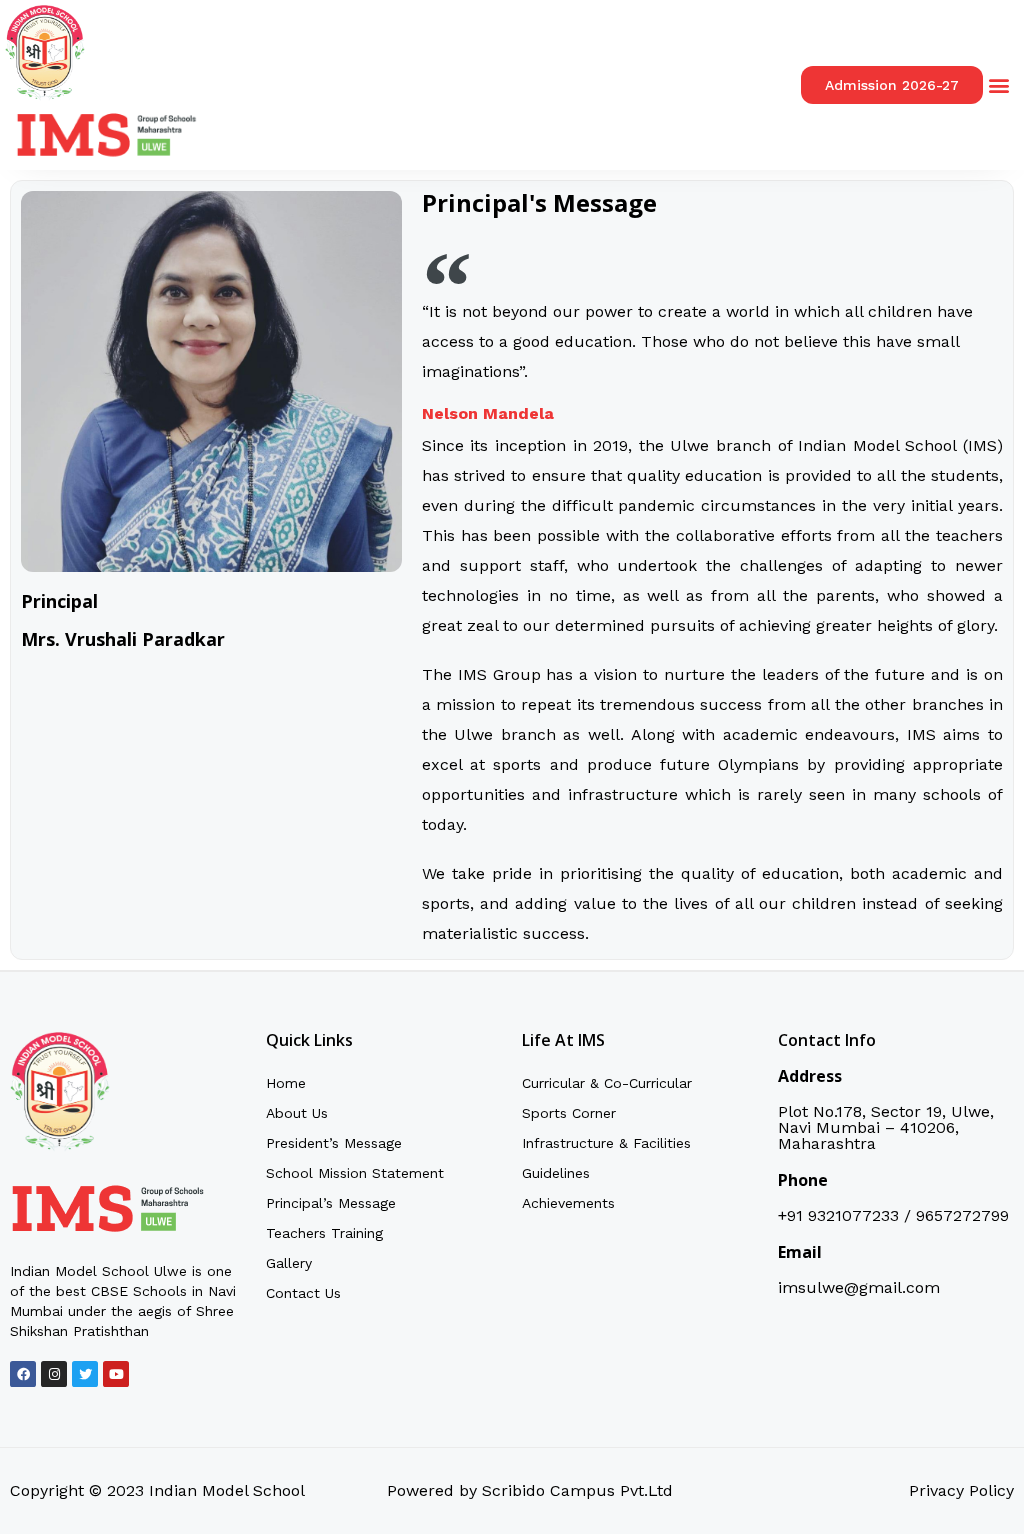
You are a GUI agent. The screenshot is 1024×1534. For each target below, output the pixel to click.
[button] (999, 85)
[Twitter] (85, 1374)
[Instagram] (54, 1374)
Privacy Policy (961, 1490)
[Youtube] (116, 1374)
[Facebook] (23, 1374)
